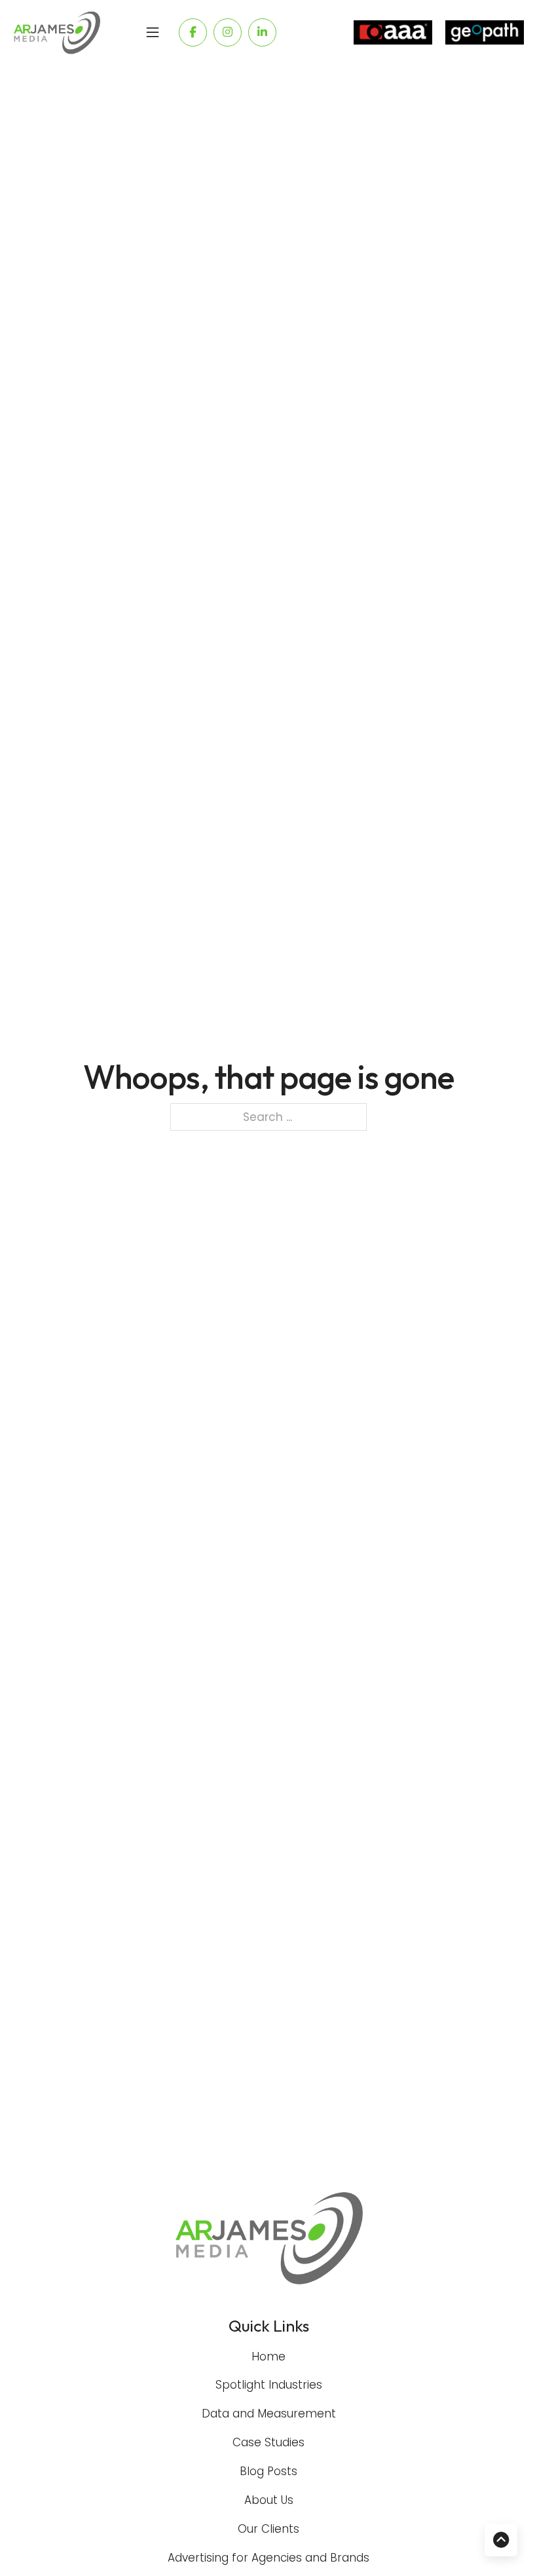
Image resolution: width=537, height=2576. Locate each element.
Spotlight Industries (269, 2385)
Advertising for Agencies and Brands (268, 2558)
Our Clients (268, 2529)
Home (268, 2357)
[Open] (153, 33)
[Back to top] (501, 2540)
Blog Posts (268, 2471)
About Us (269, 2500)
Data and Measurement (269, 2414)
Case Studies (268, 2442)
